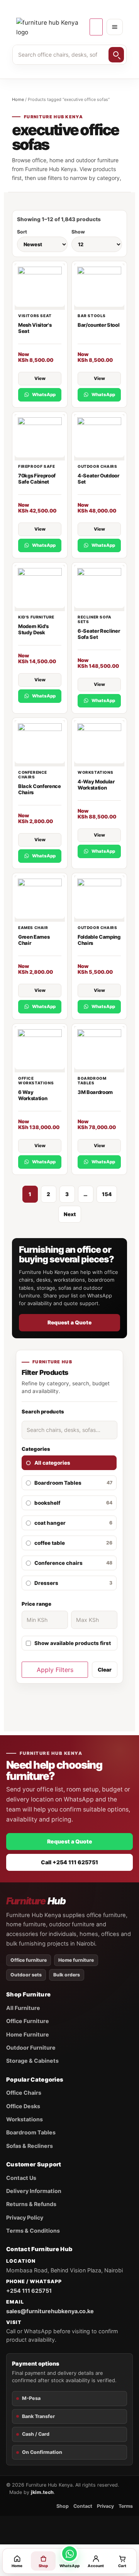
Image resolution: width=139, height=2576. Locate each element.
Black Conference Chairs (40, 789)
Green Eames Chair (34, 940)
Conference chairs (33, 775)
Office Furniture (28, 2021)
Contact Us (21, 2178)
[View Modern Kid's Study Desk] (40, 588)
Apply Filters (55, 1670)
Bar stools (92, 316)
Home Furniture (28, 2034)
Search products (43, 1412)
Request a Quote (69, 1322)
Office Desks (23, 2106)
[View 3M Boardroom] (99, 1049)
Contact (83, 2506)
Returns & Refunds (31, 2204)
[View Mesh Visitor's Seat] (40, 287)
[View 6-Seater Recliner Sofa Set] (99, 588)
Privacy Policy (25, 2217)
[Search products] (116, 55)
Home (18, 99)
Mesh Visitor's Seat (35, 328)
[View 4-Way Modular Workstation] (99, 743)
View (40, 378)
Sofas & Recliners (30, 2146)
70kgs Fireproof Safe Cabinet (37, 479)
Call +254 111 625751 (69, 1862)
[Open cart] (96, 27)
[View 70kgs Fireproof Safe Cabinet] (40, 437)
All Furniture (23, 2008)
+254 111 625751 (29, 2291)
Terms (126, 2506)
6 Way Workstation (33, 1095)
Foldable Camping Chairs (99, 940)
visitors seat (35, 316)
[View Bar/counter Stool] (99, 287)
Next (70, 1214)
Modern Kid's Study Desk (33, 629)
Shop (63, 2506)
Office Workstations (36, 1080)
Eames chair (33, 928)
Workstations (95, 772)
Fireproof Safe (36, 466)
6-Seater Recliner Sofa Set (99, 634)
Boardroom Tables (92, 1080)
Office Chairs (24, 2093)
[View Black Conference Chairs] (40, 743)
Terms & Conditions (33, 2231)
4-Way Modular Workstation (96, 785)
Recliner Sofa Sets (95, 619)
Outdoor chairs (97, 466)
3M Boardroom (95, 1092)
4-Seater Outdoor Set (98, 479)
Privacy (105, 2506)
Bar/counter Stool (98, 325)
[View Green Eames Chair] (40, 899)
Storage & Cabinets (32, 2061)
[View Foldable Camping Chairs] (99, 899)
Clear (105, 1670)
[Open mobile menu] (115, 27)
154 (107, 1194)
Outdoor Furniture (31, 2048)
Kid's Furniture (36, 617)
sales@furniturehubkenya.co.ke (50, 2311)
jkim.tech (42, 2492)
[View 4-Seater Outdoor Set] (99, 437)
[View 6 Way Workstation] (40, 1049)
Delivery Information (34, 2191)
